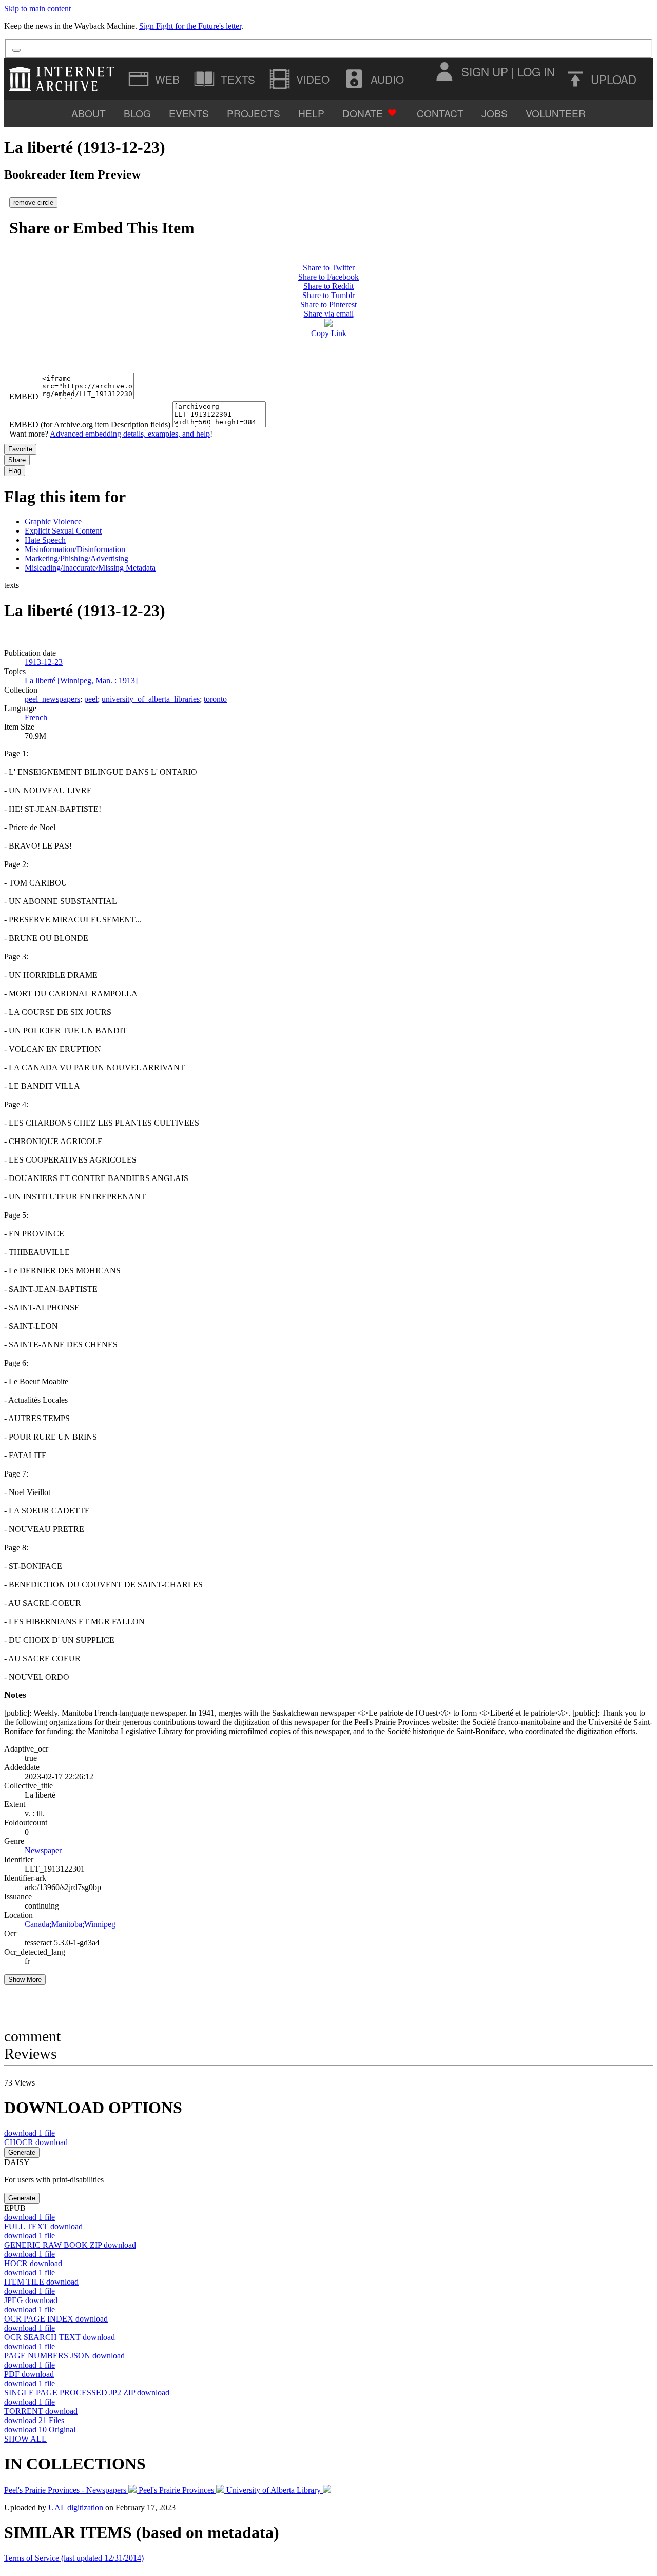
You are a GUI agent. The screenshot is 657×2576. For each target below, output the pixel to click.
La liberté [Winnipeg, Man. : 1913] (81, 681)
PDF (29, 2374)
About (89, 113)
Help (311, 113)
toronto (215, 699)
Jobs (495, 113)
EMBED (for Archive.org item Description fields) (90, 425)
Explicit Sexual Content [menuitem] (63, 531)
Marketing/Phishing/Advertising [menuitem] (76, 558)
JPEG (31, 2300)
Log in (536, 71)
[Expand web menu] (155, 79)
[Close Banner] (16, 50)
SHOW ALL (25, 2439)
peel (91, 699)
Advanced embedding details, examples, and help (130, 434)
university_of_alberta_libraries (151, 699)
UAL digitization (77, 2508)
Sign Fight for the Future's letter (190, 26)
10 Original (40, 2430)
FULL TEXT (43, 2226)
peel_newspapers (52, 699)
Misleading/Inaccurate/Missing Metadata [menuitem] (90, 568)
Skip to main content (37, 8)
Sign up (485, 71)
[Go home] (64, 79)
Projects (254, 113)
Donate (363, 113)
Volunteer (556, 113)
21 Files (34, 2420)
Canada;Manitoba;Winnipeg (70, 1924)
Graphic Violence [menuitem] (53, 522)
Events (189, 113)
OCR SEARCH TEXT (60, 2337)
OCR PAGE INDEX (56, 2319)
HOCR (33, 2263)
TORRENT (41, 2411)
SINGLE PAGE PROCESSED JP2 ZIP (87, 2393)
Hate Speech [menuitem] (45, 540)
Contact (440, 113)
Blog (137, 113)
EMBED (24, 396)
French (36, 717)
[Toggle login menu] (444, 71)
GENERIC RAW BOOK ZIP (70, 2245)
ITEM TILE (41, 2282)
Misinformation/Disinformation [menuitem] (75, 549)
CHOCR (36, 2142)
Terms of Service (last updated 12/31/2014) (74, 2558)
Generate (22, 2152)
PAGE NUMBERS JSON (64, 2356)
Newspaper (43, 1850)
